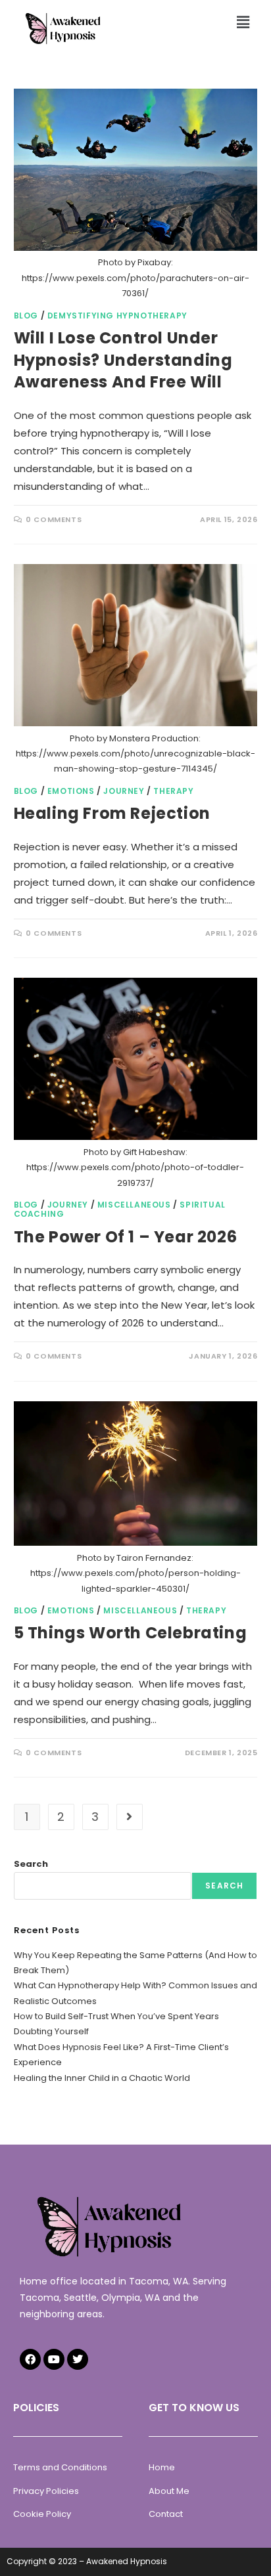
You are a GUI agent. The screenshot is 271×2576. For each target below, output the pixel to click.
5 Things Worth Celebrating (131, 1633)
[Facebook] (30, 2359)
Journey (124, 791)
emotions (71, 791)
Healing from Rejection (112, 813)
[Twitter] (78, 2359)
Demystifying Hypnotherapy (117, 316)
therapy (173, 791)
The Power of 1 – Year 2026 (126, 1237)
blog (26, 316)
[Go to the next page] (130, 1817)
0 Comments (54, 519)
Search (31, 1864)
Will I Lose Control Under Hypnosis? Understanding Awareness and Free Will (123, 360)
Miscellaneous (134, 1205)
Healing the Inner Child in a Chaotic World (102, 2078)
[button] (243, 22)
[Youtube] (54, 2359)
